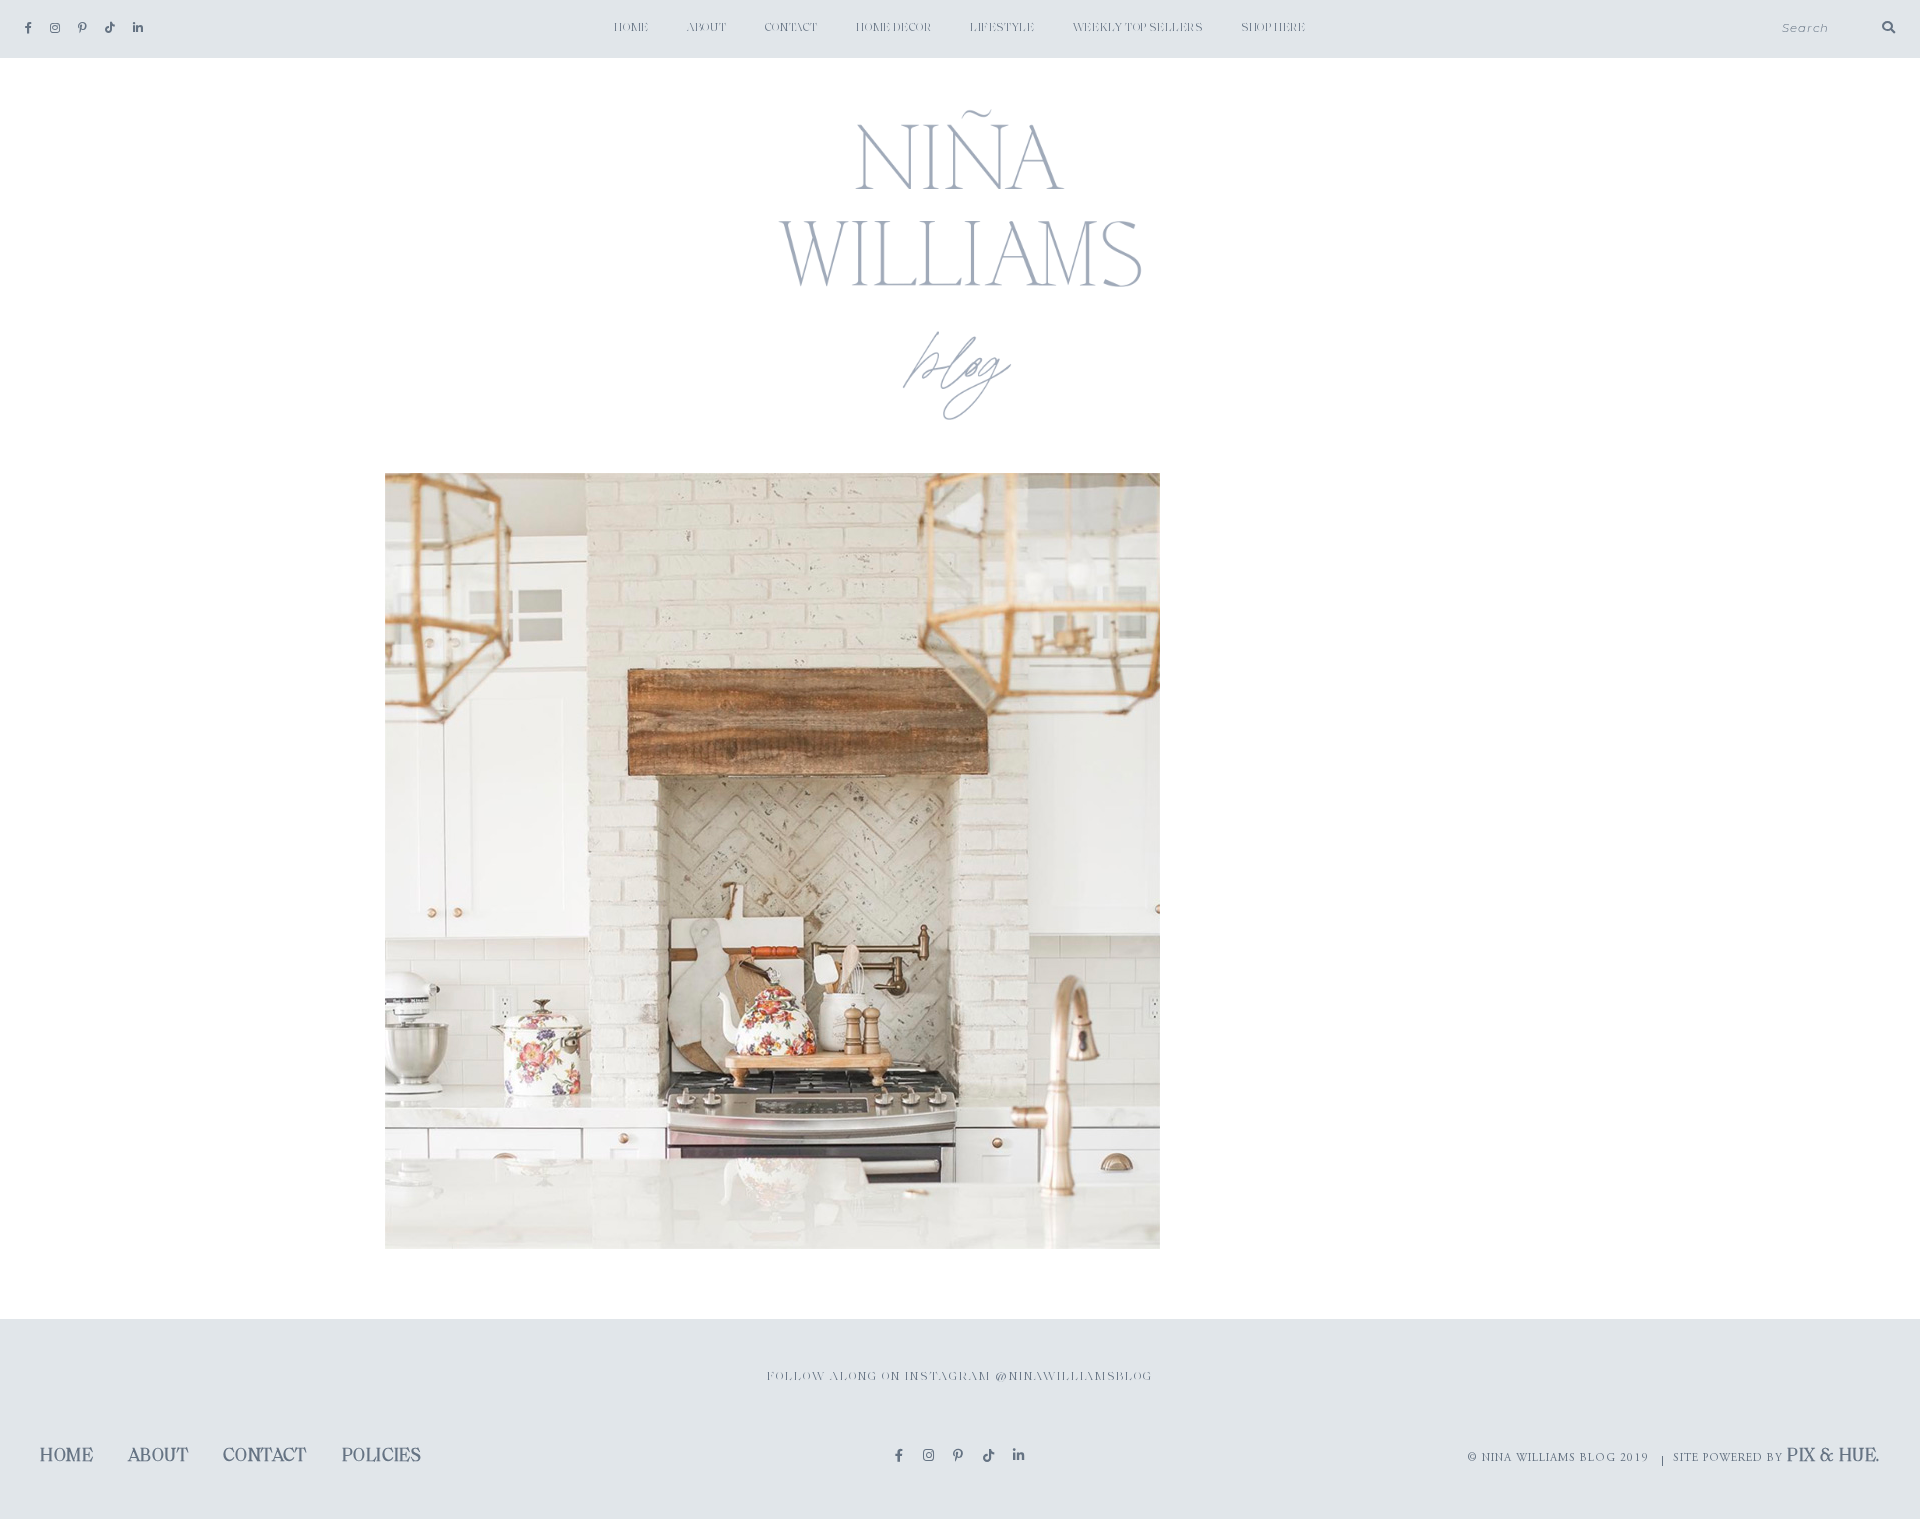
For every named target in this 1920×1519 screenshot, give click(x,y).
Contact (791, 28)
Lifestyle (1002, 28)
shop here (1273, 28)
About (706, 28)
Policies (382, 1457)
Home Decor (893, 28)
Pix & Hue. (1833, 1457)
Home (631, 28)
